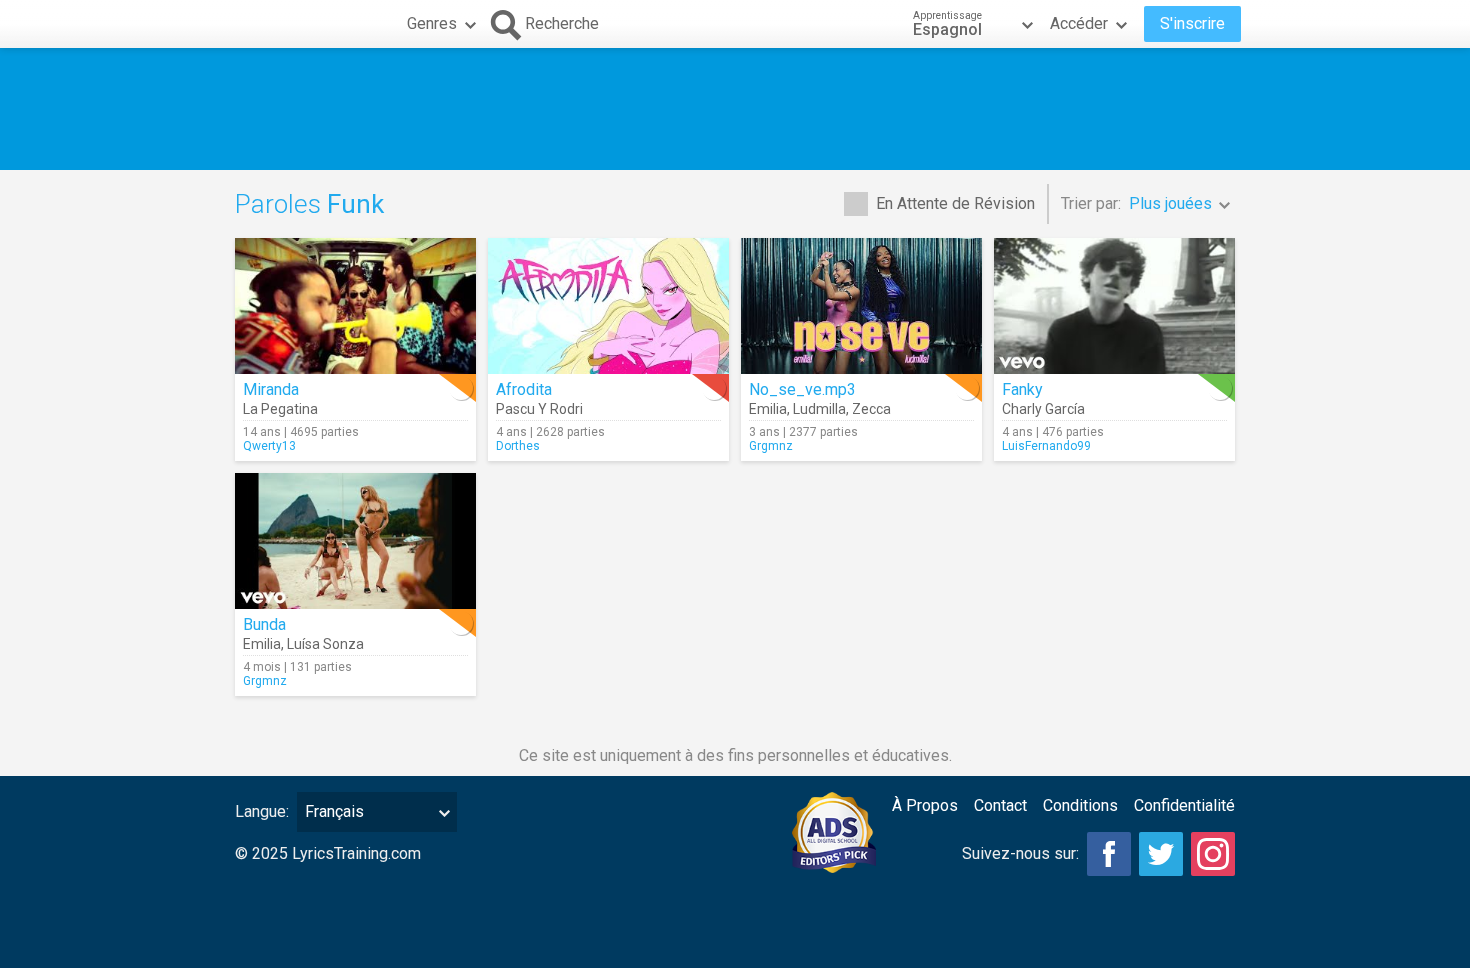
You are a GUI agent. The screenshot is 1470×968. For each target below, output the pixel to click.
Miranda (271, 389)
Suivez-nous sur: (1020, 853)
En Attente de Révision (955, 203)
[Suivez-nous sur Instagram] (1213, 854)
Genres (432, 23)
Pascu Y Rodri (539, 409)
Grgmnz (771, 446)
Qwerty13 (269, 446)
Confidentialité (1184, 805)
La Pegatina (280, 409)
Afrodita (524, 389)
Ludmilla (819, 409)
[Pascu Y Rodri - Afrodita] (608, 306)
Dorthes (518, 446)
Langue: (262, 811)
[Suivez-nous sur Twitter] (1161, 854)
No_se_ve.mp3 (802, 389)
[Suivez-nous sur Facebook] (1109, 854)
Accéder (1079, 23)
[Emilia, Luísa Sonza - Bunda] (355, 541)
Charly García (1043, 409)
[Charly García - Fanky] (1114, 306)
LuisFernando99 (1046, 446)
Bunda (264, 624)
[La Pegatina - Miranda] (355, 306)
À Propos (925, 805)
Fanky (1022, 389)
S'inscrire (1192, 23)
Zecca (871, 409)
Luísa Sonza (325, 644)
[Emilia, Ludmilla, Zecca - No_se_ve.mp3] (861, 306)
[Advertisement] (735, 109)
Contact (1000, 805)
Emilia (768, 409)
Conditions (1080, 805)
